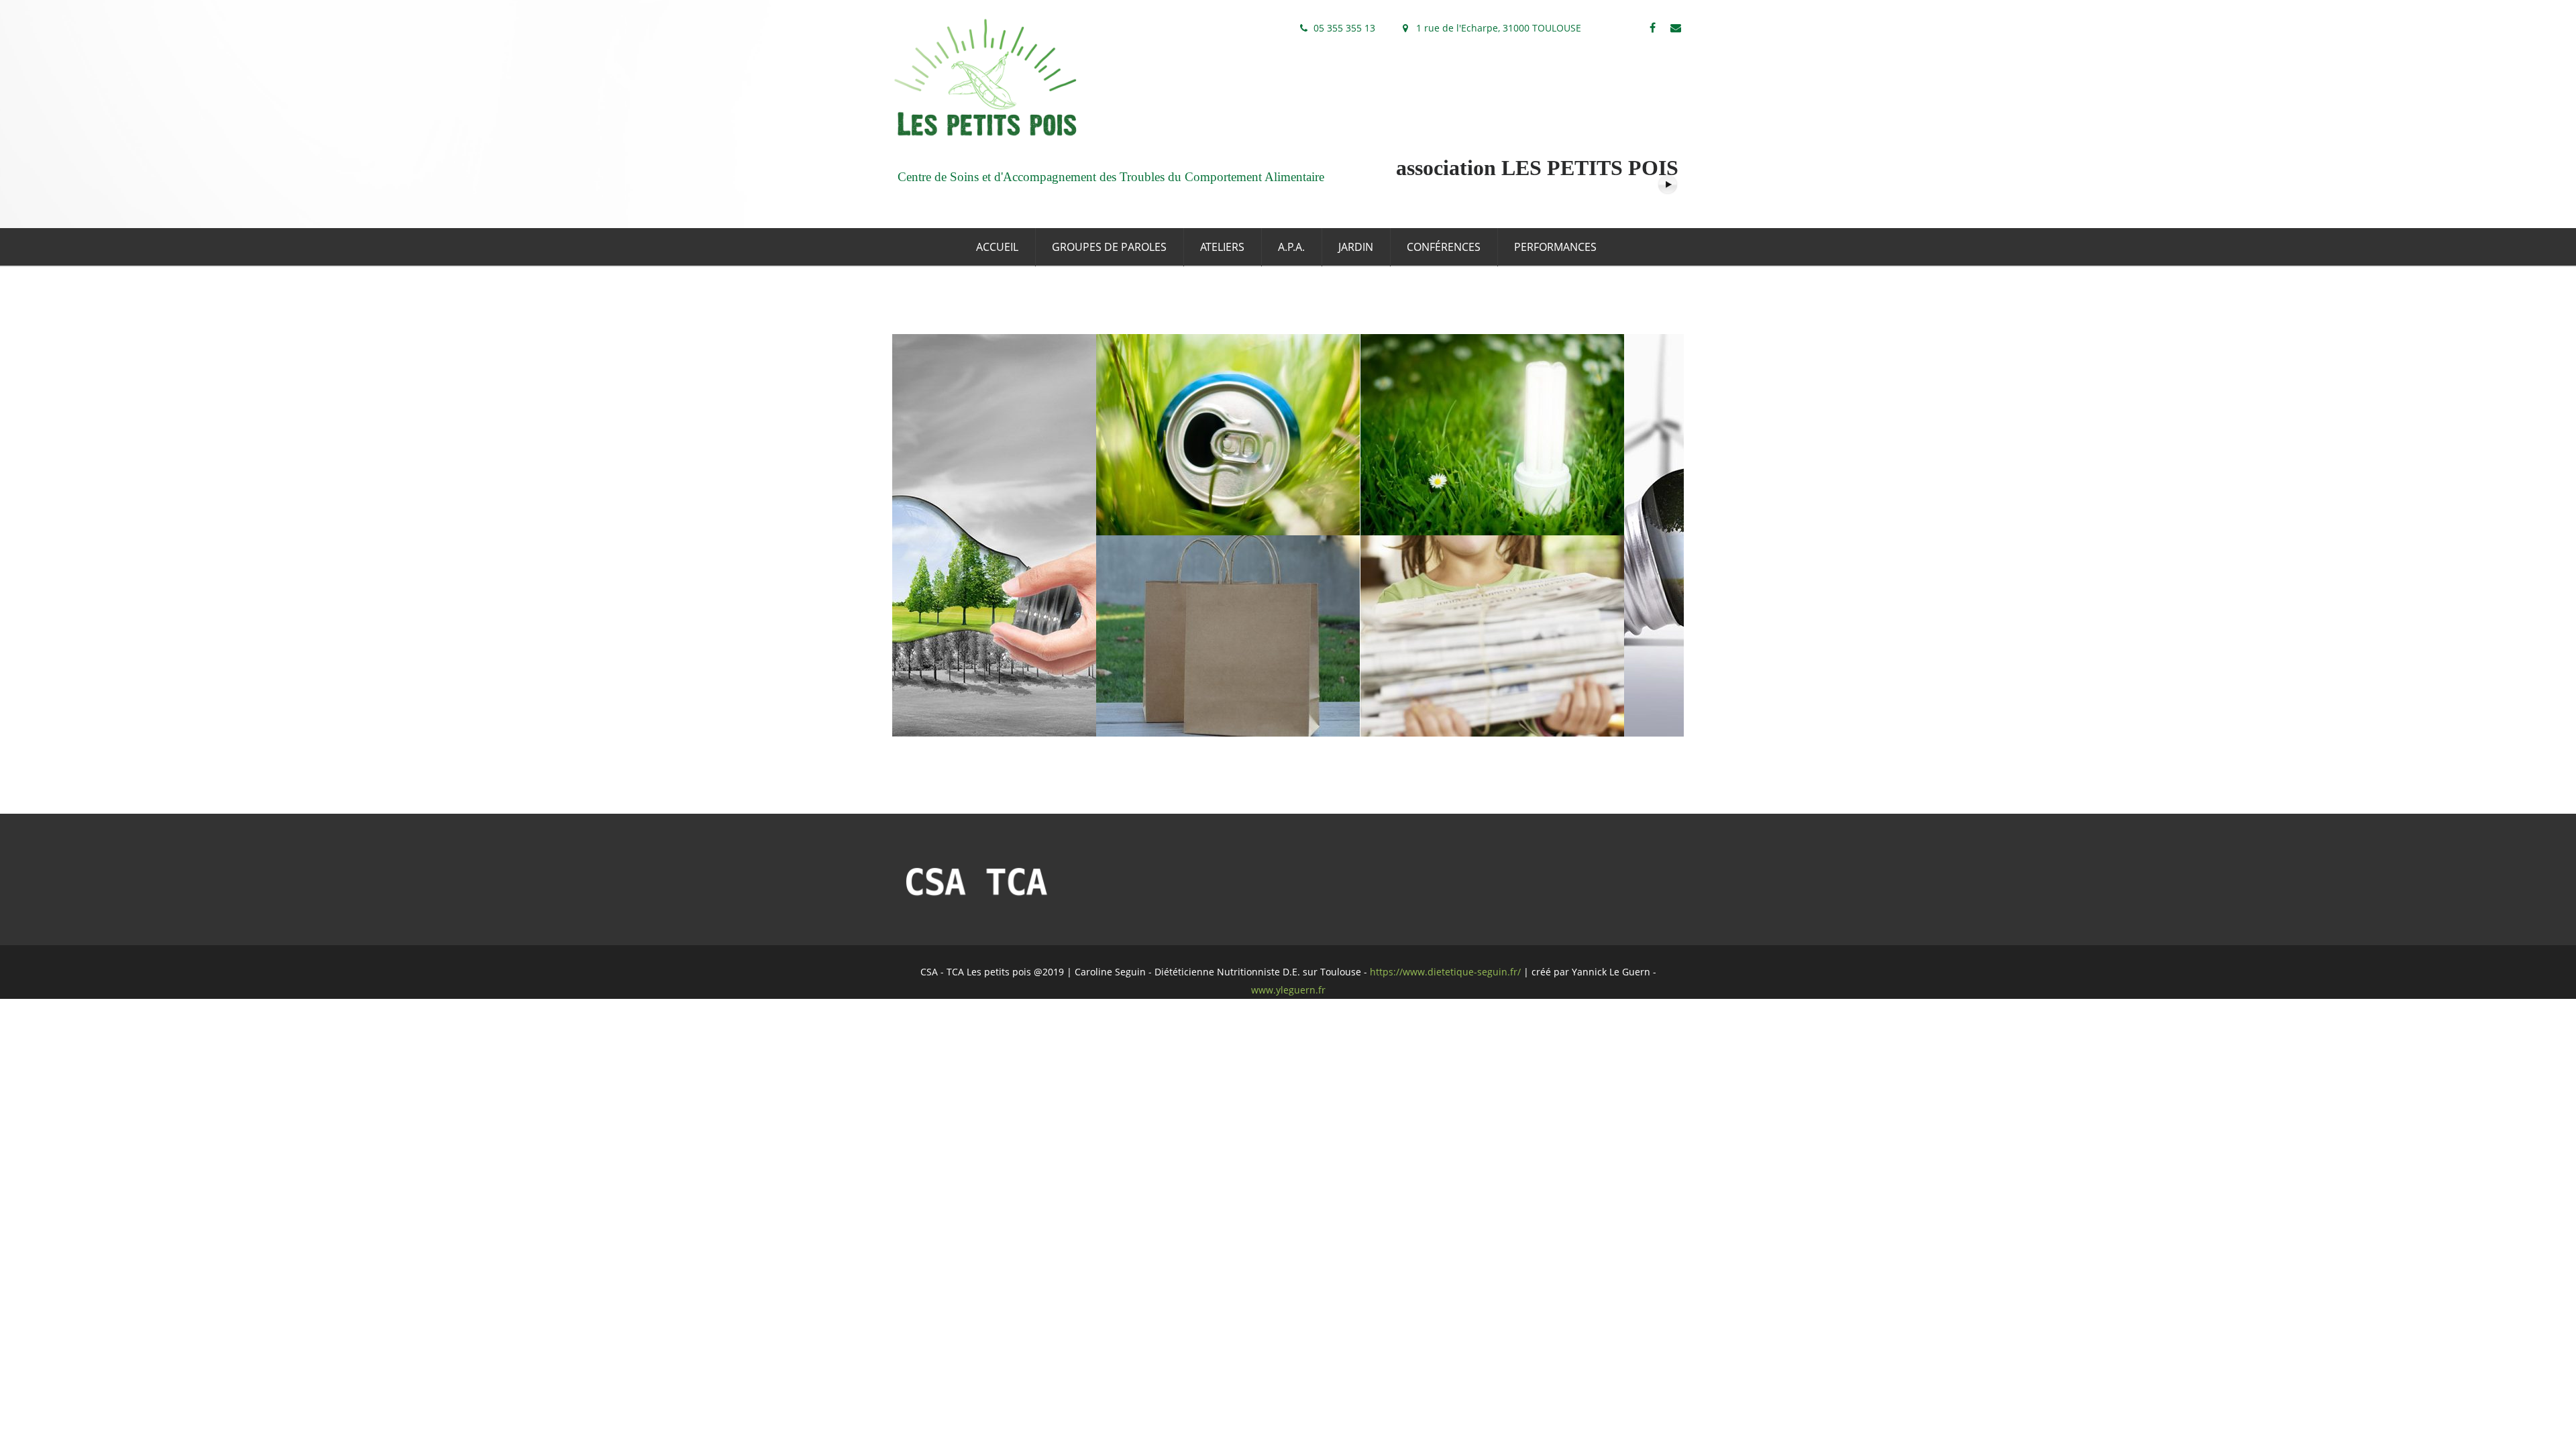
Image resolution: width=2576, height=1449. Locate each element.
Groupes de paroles (1109, 247)
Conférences (1444, 247)
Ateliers (1222, 247)
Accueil (997, 247)
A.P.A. (1291, 247)
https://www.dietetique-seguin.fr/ (1445, 972)
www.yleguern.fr (1288, 990)
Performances (1555, 247)
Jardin (1356, 247)
